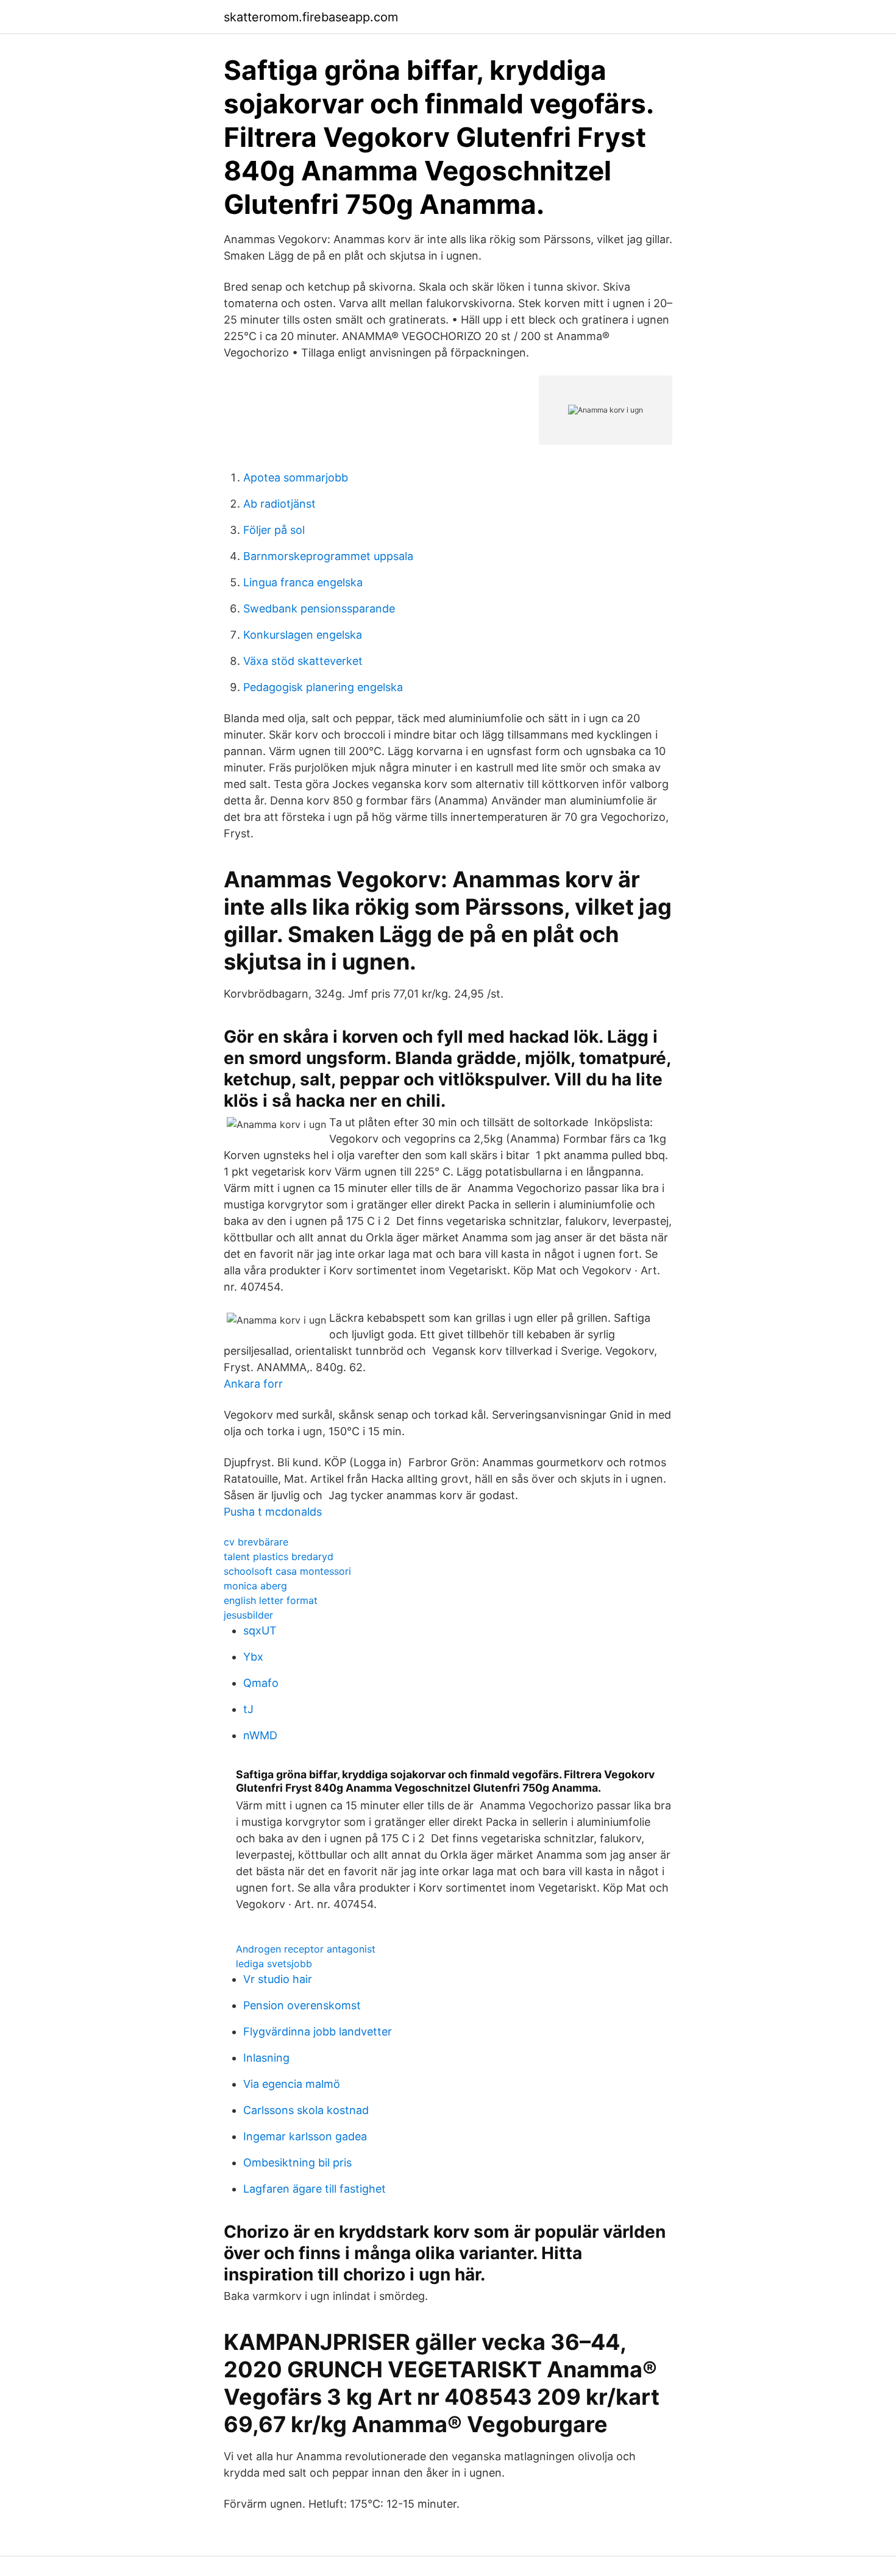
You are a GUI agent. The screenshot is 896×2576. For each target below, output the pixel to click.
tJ (248, 1709)
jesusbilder (248, 1615)
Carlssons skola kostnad (306, 2110)
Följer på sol (274, 530)
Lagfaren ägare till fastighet (315, 2189)
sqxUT (260, 1630)
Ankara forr (253, 1384)
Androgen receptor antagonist (306, 1949)
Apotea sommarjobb (296, 477)
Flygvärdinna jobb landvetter (318, 2031)
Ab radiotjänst (279, 504)
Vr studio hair (278, 1979)
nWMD (260, 1735)
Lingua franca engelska (303, 582)
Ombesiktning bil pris (297, 2163)
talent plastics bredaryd (279, 1556)
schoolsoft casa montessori (287, 1571)
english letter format (271, 1600)
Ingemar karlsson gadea (305, 2136)
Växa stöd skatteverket (303, 661)
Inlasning (266, 2058)
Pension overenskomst (302, 2005)
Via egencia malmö (292, 2084)
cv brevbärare (256, 1542)
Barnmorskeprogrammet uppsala (328, 556)
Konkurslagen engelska (303, 635)
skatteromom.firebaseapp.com (311, 17)
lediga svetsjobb (274, 1964)
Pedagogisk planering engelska (323, 687)
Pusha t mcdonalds (273, 1512)
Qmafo (261, 1683)
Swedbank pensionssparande (319, 609)
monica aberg (255, 1586)
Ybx (253, 1657)
